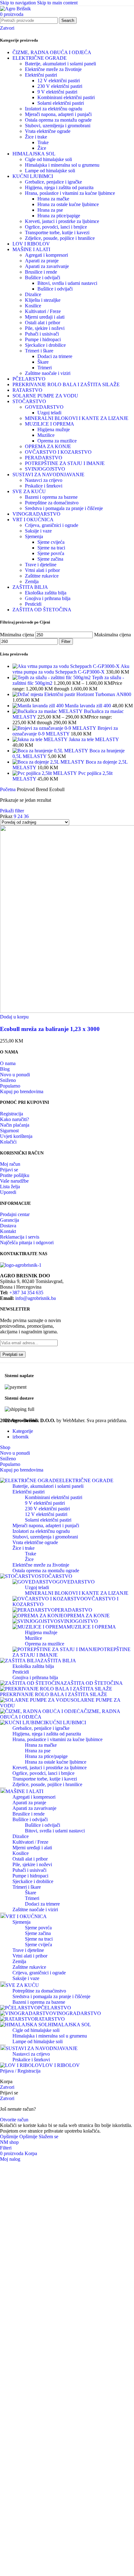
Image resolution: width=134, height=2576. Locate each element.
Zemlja (32, 581)
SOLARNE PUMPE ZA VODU (45, 396)
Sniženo (8, 1080)
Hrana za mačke (53, 199)
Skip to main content (57, 3)
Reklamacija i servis (20, 1237)
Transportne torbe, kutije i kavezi (57, 232)
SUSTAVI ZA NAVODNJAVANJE (48, 475)
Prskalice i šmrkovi (44, 486)
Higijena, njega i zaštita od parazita (59, 187)
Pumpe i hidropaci (43, 339)
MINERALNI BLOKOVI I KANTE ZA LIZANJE (77, 418)
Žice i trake (36, 137)
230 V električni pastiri (60, 86)
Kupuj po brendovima (22, 1091)
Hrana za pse (50, 210)
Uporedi (8, 1192)
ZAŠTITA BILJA (30, 587)
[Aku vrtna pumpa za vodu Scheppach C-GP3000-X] (67, 666)
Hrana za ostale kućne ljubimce (68, 204)
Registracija (12, 1114)
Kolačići (8, 1142)
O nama (8, 1063)
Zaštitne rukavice (42, 576)
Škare (43, 362)
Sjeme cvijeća (51, 542)
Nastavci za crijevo (44, 480)
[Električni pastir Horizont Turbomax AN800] (28, 694)
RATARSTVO (27, 390)
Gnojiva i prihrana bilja (48, 598)
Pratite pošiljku (15, 1175)
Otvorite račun (14, 2120)
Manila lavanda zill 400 (89, 706)
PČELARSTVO (29, 379)
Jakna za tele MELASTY (94, 739)
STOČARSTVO (29, 401)
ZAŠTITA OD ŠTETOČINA (42, 610)
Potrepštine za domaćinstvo (52, 503)
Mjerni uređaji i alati (45, 317)
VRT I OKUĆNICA (33, 520)
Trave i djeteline (41, 565)
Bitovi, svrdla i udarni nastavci (67, 283)
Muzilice (46, 435)
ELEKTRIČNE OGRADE (40, 58)
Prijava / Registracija (20, 2071)
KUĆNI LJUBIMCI (33, 176)
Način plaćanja (15, 1125)
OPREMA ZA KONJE (48, 446)
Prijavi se (9, 1170)
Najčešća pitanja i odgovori (27, 1243)
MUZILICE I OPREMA (50, 424)
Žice (42, 148)
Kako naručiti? (14, 1119)
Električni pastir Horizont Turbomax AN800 (88, 694)
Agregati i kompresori (46, 255)
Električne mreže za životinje (53, 69)
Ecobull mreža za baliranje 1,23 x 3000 (50, 1029)
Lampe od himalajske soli (50, 171)
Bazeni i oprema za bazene (51, 497)
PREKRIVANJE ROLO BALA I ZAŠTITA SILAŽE (66, 384)
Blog (5, 1069)
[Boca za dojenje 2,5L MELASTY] (49, 762)
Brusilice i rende (41, 272)
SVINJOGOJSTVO (45, 469)
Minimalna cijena (17, 635)
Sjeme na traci (51, 548)
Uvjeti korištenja (16, 1136)
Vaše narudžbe (14, 1181)
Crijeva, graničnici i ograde (52, 525)
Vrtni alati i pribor (42, 570)
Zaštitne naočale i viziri (48, 373)
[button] (14, 1017)
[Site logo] (15, 9)
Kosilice (33, 306)
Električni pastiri (41, 75)
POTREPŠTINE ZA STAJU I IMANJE (65, 463)
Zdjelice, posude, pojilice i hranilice (60, 238)
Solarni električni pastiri (61, 103)
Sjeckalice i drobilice (45, 345)
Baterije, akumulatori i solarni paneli (60, 64)
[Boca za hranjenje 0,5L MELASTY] (51, 751)
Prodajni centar (15, 1214)
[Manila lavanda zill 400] (39, 706)
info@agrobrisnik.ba (36, 1298)
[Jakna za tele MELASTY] (41, 739)
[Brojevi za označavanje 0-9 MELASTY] (55, 728)
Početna (8, 789)
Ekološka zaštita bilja (46, 593)
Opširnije (19, 2137)
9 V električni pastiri (57, 92)
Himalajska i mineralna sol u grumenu (62, 165)
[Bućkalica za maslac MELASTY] (48, 711)
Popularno (10, 1086)
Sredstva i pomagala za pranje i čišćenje (64, 508)
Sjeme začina (50, 559)
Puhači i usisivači (42, 334)
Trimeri (45, 368)
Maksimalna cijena (112, 635)
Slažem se (48, 2137)
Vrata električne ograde (48, 131)
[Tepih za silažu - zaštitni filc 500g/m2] (52, 677)
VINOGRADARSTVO (36, 514)
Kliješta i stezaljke (43, 300)
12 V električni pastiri (59, 81)
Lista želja (10, 1187)
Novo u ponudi (15, 1075)
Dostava (8, 1226)
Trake (43, 142)
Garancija (10, 1220)
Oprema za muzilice (57, 441)
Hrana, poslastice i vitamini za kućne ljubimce (70, 193)
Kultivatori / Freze (43, 311)
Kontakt (8, 1231)
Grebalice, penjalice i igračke (53, 182)
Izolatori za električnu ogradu (54, 109)
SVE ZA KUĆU (29, 491)
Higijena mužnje (54, 429)
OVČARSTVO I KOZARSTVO (58, 452)
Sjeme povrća (51, 553)
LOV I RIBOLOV (31, 244)
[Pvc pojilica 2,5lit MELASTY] (45, 773)
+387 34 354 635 (26, 1293)
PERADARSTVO (44, 458)
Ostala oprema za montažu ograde (58, 120)
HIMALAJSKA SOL (34, 154)
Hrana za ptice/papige (59, 216)
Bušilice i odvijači (43, 278)
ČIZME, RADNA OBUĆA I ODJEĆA (52, 52)
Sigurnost (9, 1131)
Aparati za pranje (42, 261)
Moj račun (10, 1164)
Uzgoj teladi (49, 413)
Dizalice (33, 294)
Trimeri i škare (39, 351)
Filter (66, 641)
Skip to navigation (19, 3)
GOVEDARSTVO (44, 407)
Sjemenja (34, 536)
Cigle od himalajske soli (48, 159)
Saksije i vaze (38, 531)
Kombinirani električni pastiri (66, 97)
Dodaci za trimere (55, 356)
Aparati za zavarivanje (47, 266)
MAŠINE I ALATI (31, 249)
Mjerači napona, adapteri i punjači (58, 114)
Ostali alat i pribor (43, 323)
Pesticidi (33, 604)
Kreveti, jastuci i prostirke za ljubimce (62, 221)
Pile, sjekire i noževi (45, 328)
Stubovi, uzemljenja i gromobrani (58, 126)
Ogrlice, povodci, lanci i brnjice (56, 227)
